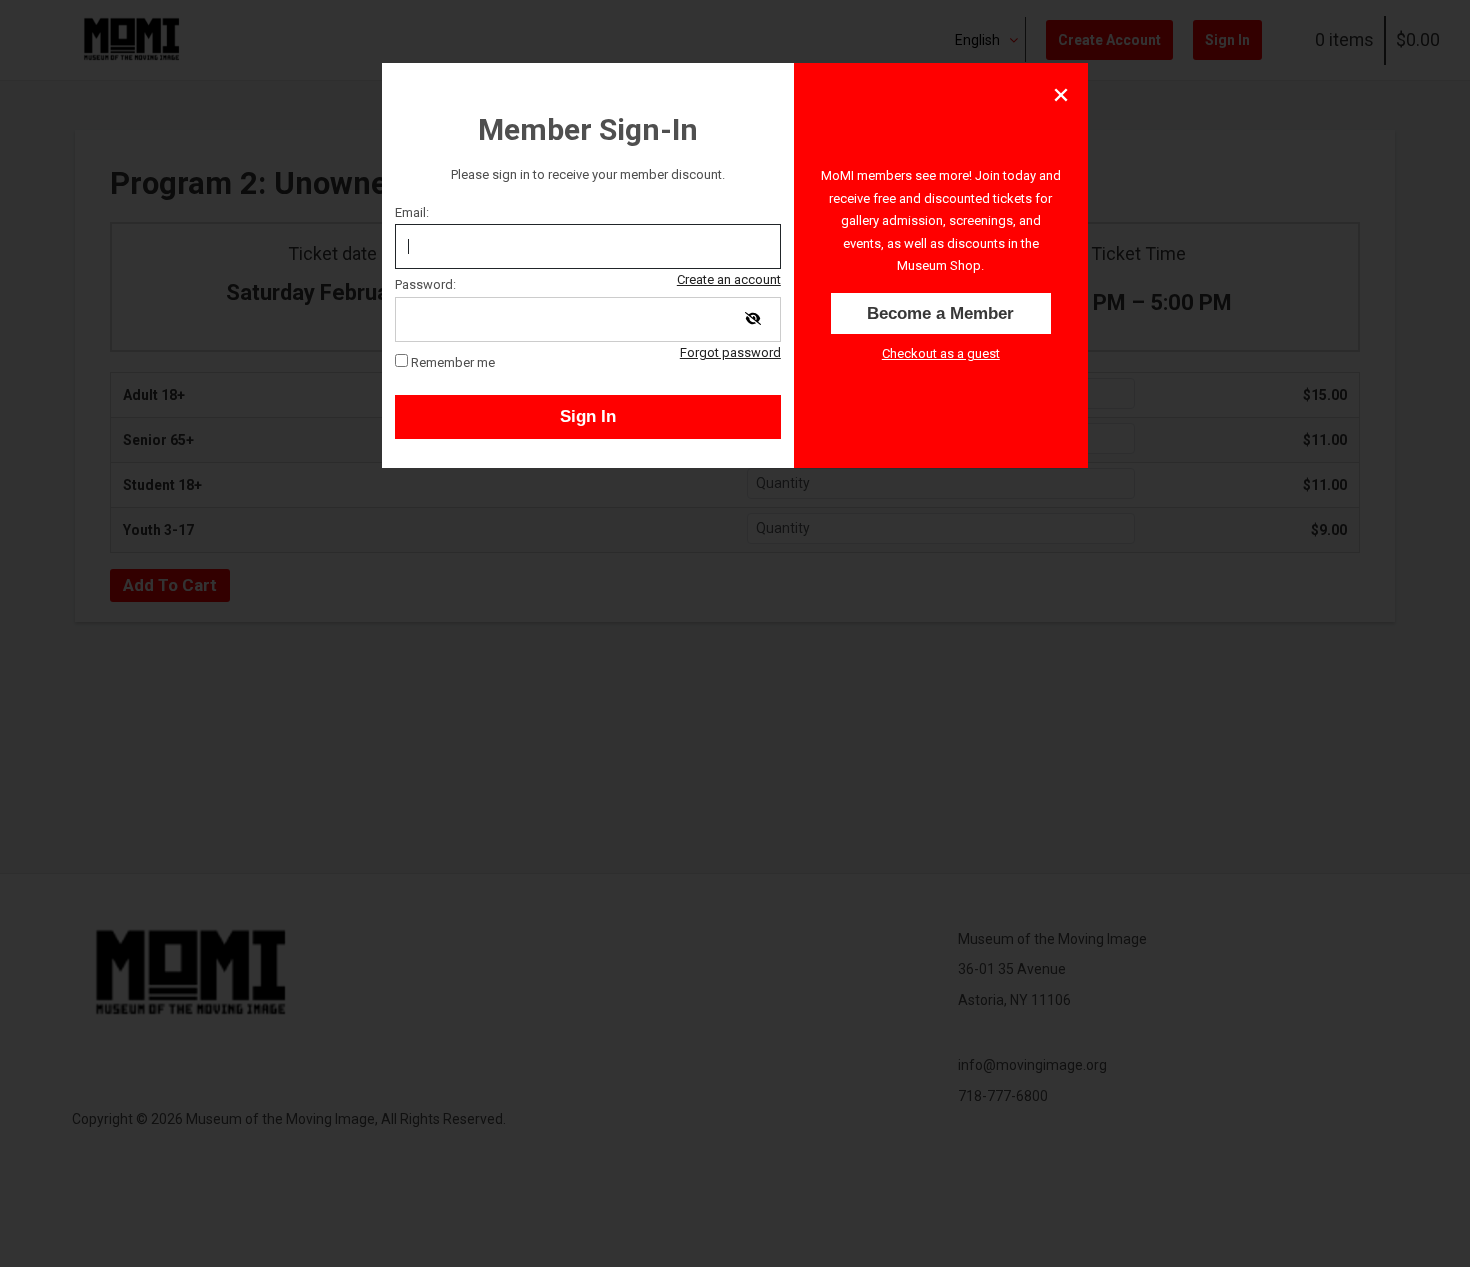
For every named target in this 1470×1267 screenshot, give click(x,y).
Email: (412, 212)
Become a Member (940, 313)
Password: (425, 284)
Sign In (588, 416)
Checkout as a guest (941, 353)
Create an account (729, 279)
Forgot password (730, 352)
